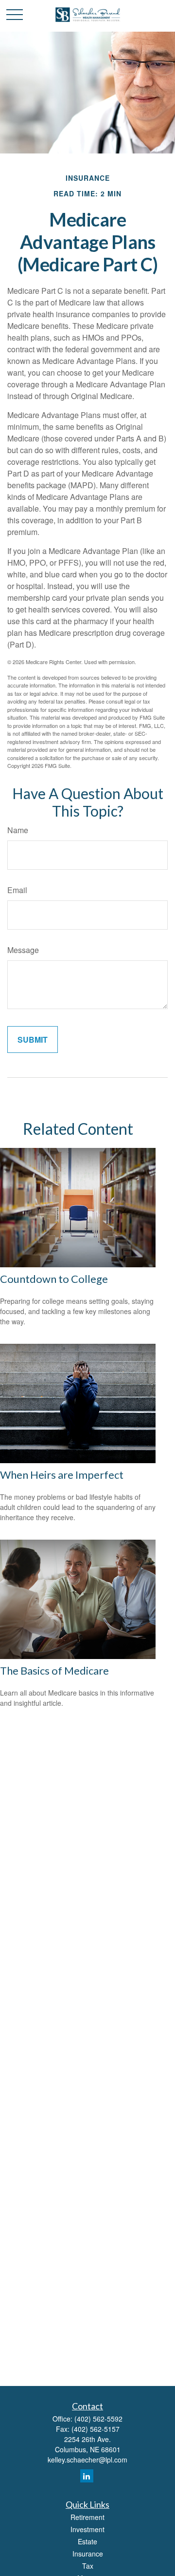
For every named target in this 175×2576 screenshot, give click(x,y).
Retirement (87, 2517)
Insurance (88, 2554)
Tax (88, 2566)
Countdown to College (54, 1279)
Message (23, 950)
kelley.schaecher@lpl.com (87, 2460)
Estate (87, 2541)
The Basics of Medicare (54, 1670)
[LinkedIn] (87, 2476)
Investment (87, 2529)
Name (18, 830)
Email (17, 890)
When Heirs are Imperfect (62, 1475)
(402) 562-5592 (98, 2419)
